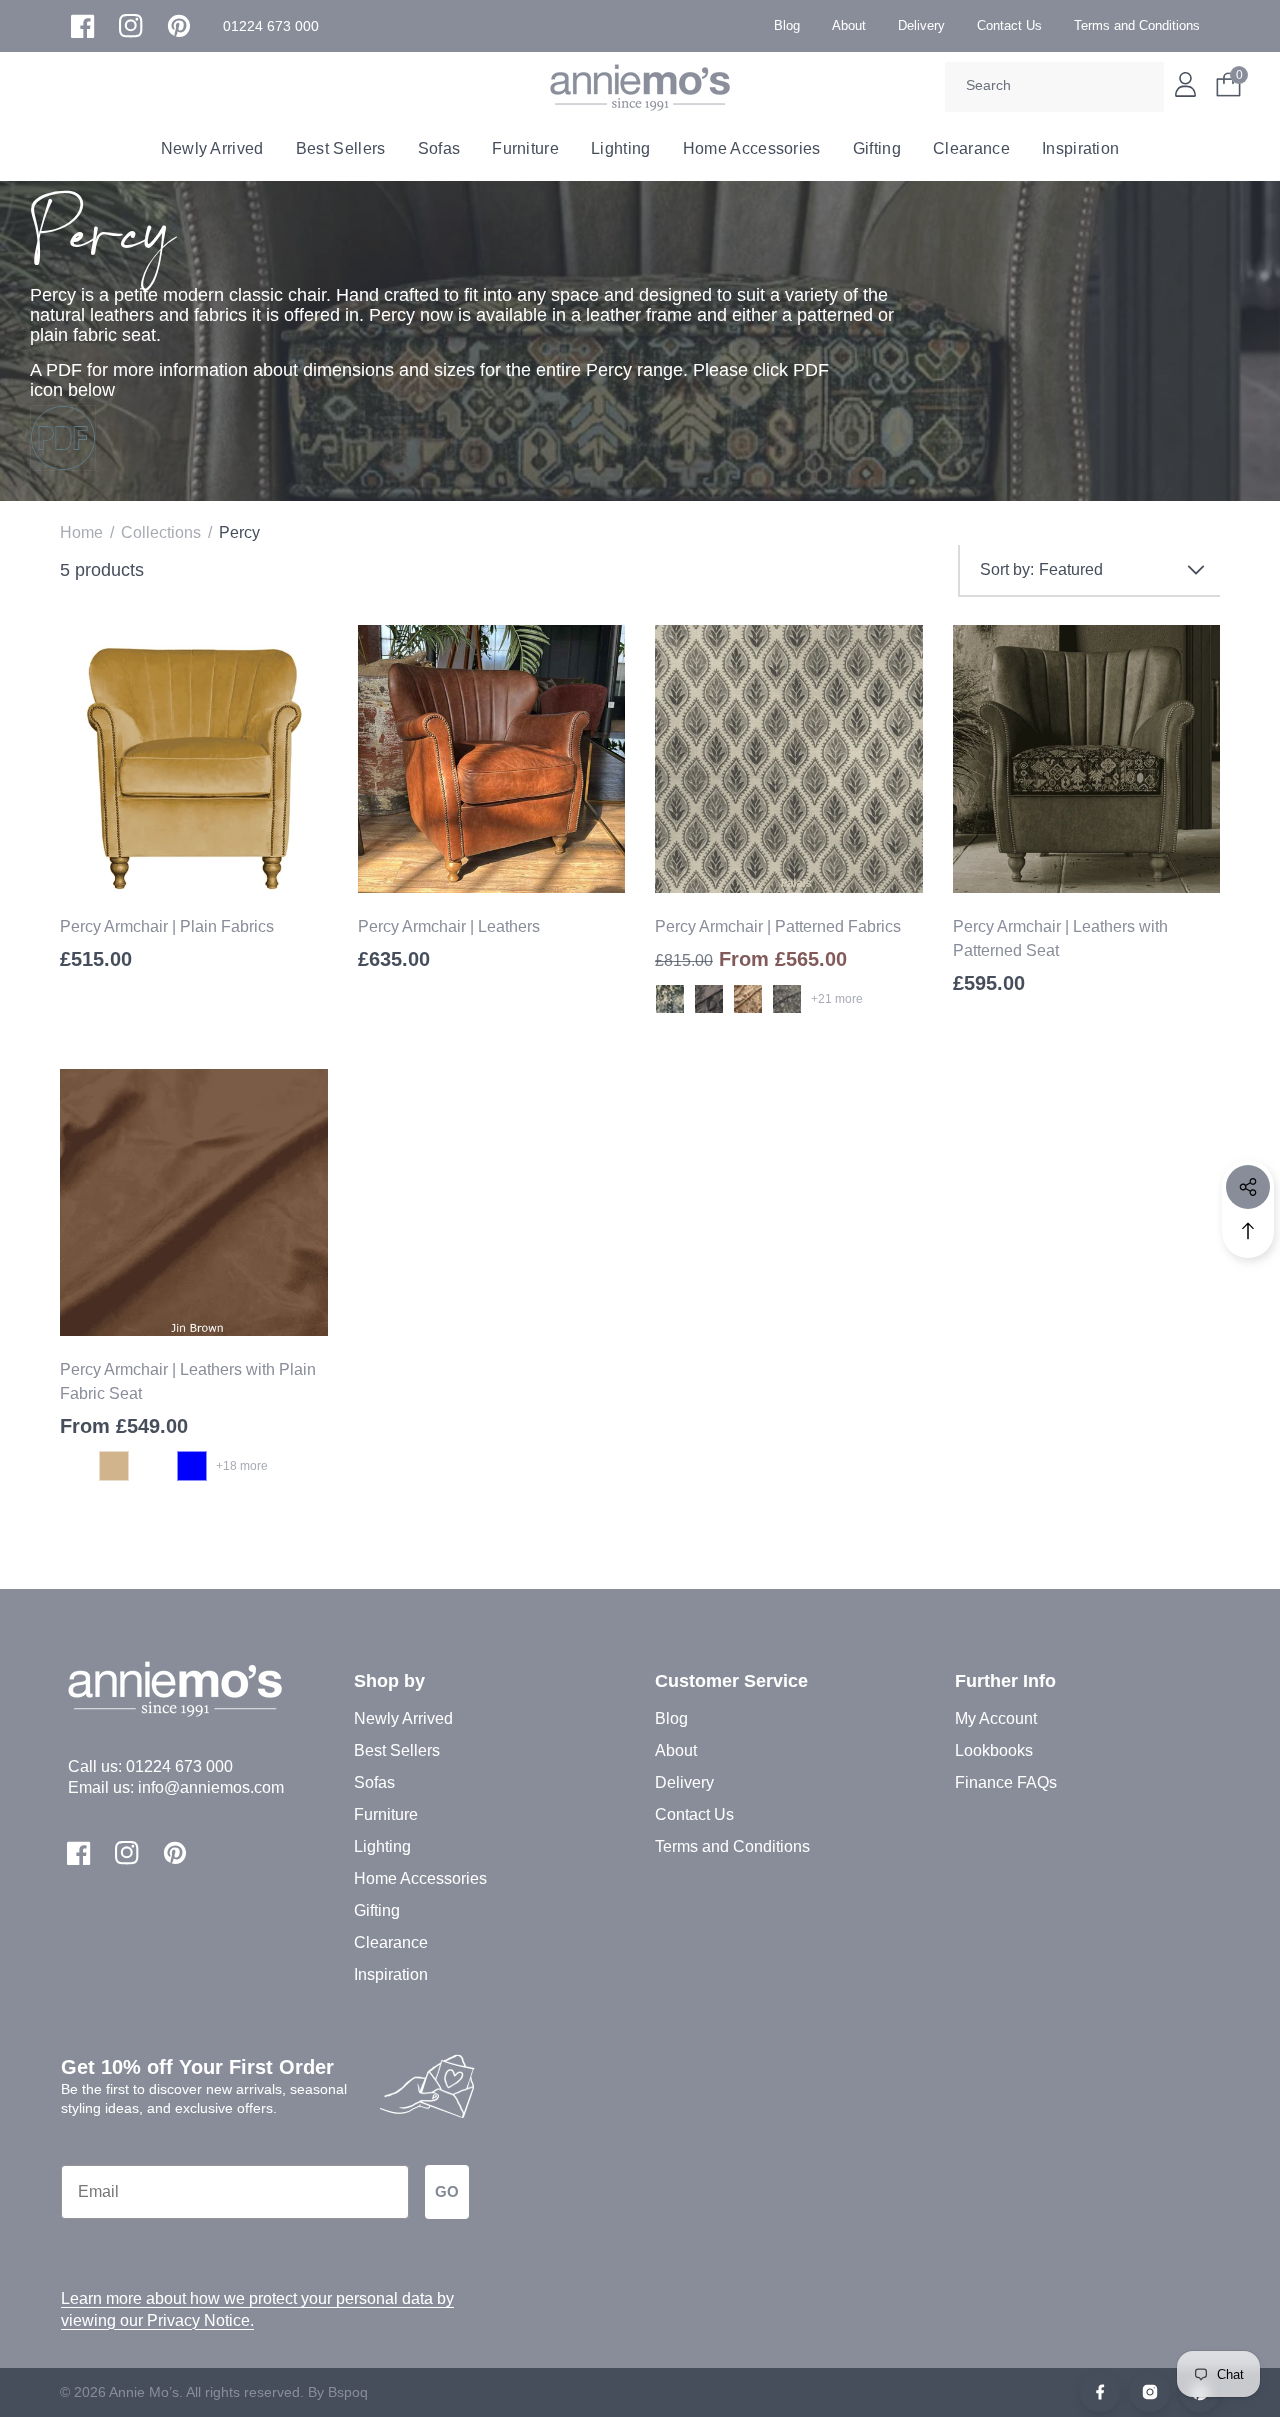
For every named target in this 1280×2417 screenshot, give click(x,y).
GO (447, 2191)
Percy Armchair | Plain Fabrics (167, 926)
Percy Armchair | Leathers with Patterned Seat (1060, 938)
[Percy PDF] (63, 438)
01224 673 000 (179, 1766)
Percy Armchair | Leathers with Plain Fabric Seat (188, 1381)
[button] (271, 26)
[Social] (1248, 1187)
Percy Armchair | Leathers (449, 926)
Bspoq (348, 2392)
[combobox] (1054, 87)
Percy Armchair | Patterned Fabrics (778, 926)
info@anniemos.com (211, 1787)
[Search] (1142, 87)
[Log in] (1185, 84)
